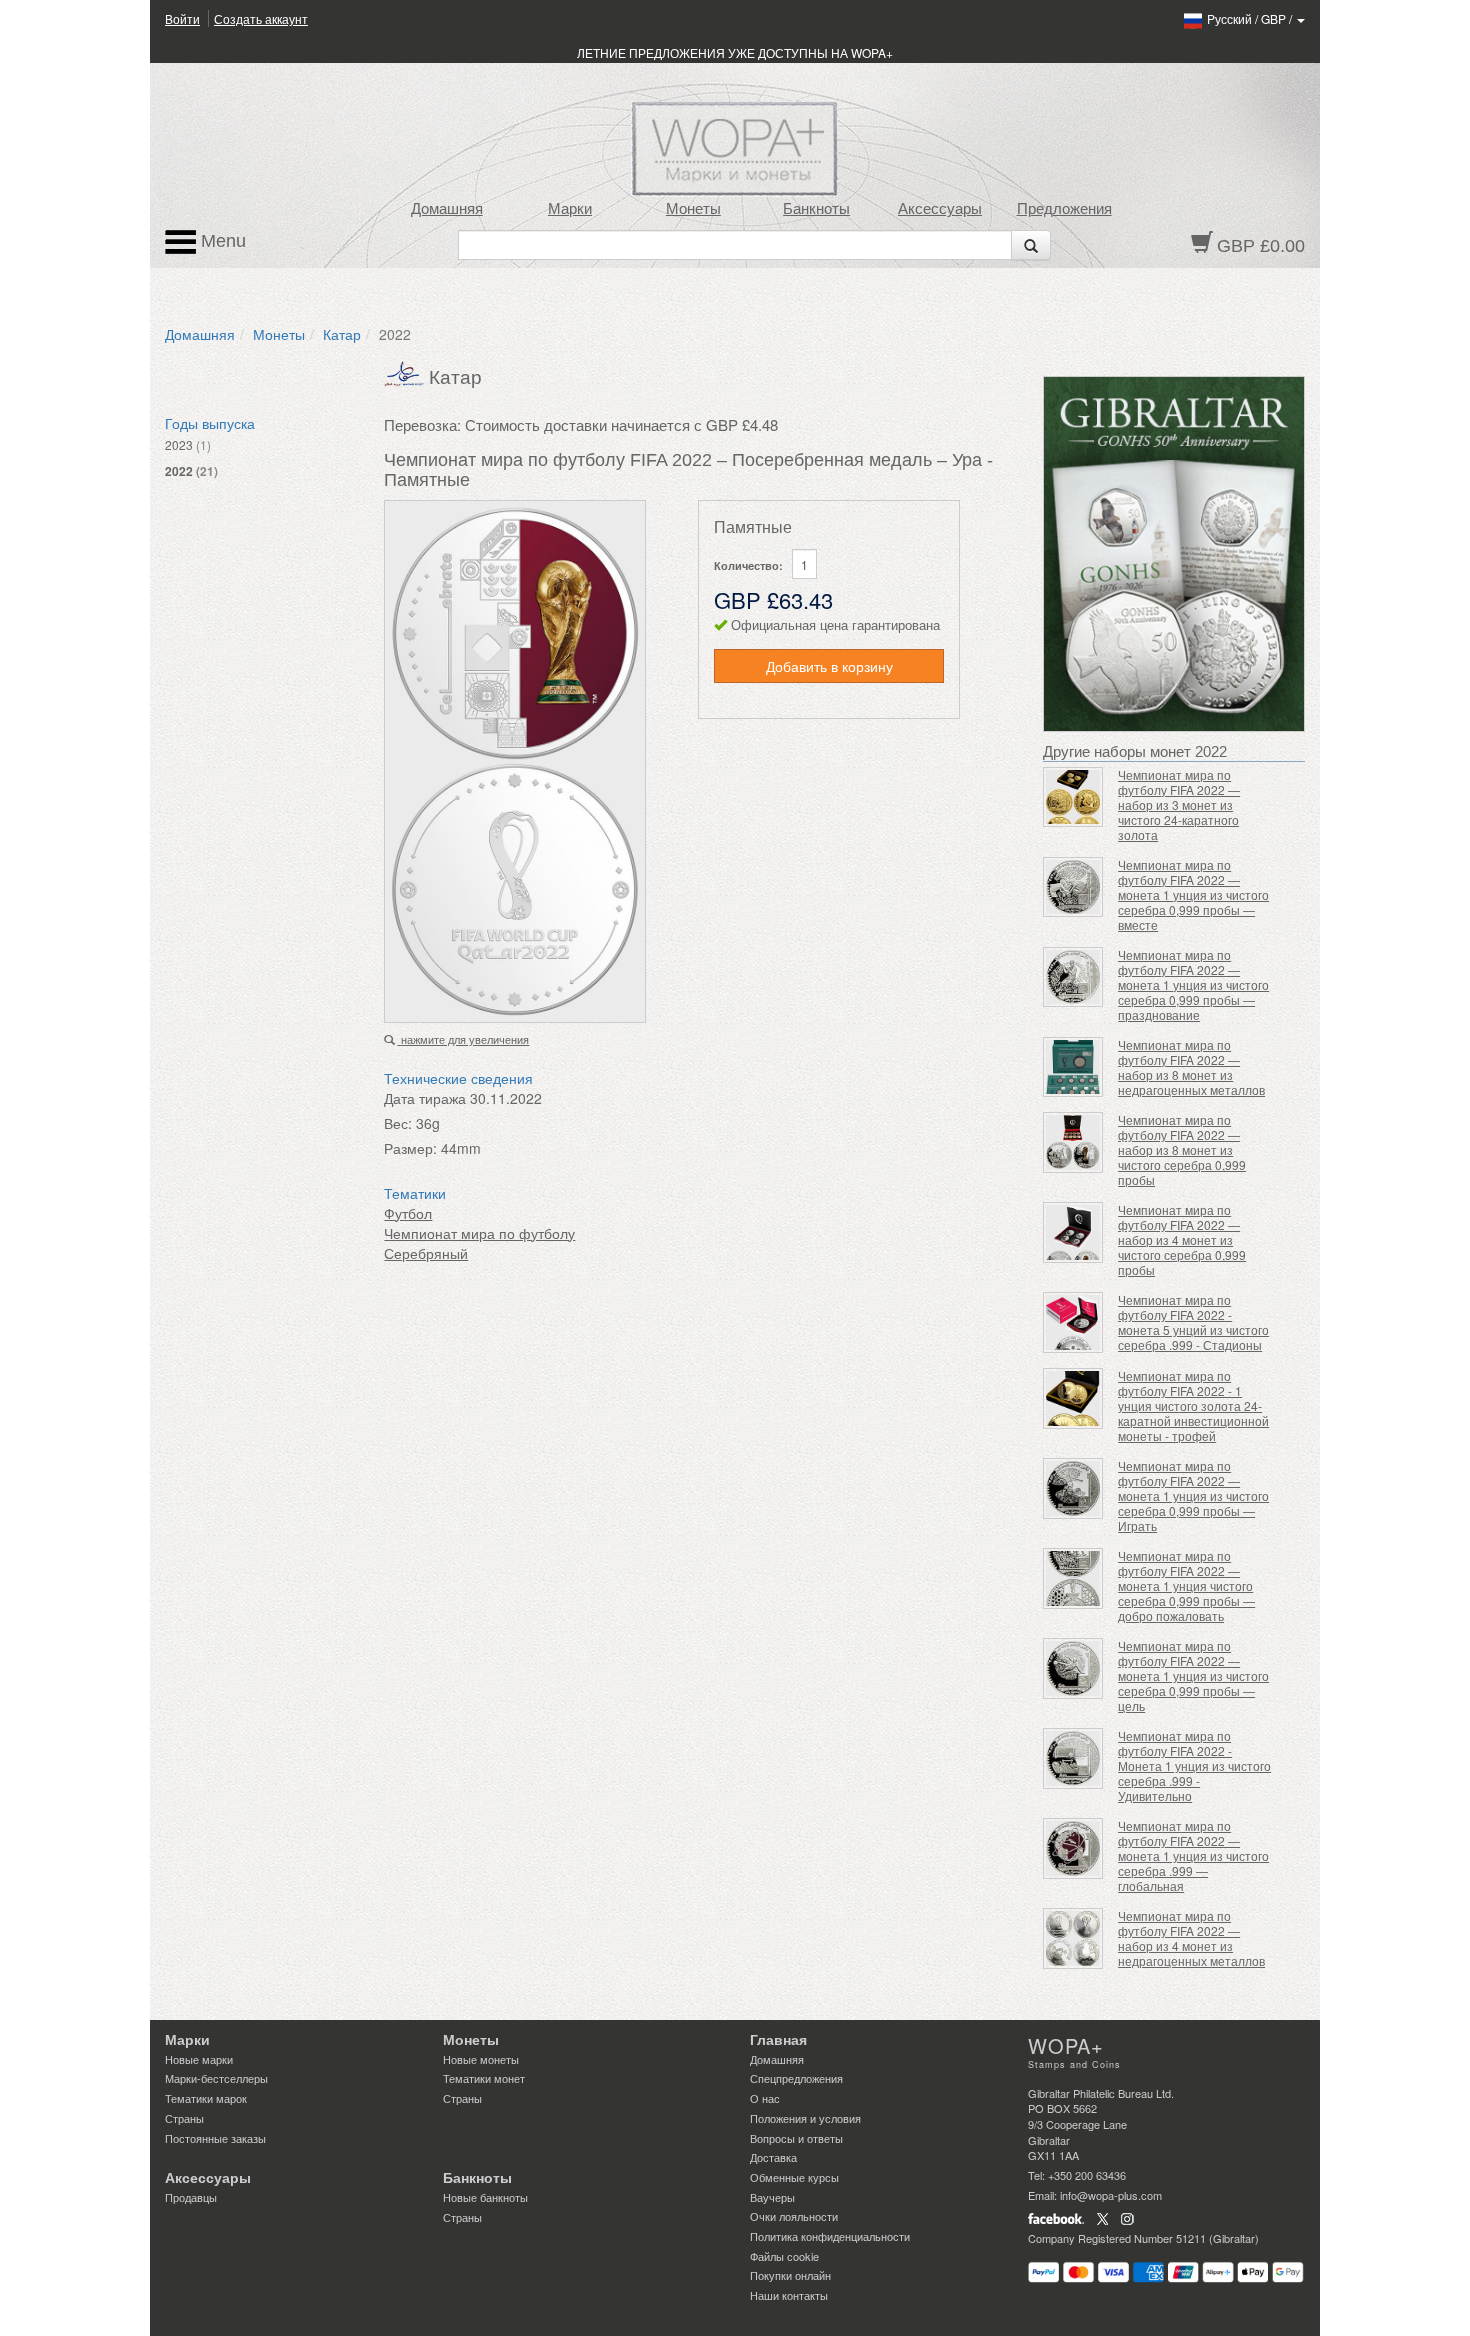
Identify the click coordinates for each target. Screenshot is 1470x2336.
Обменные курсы (794, 2177)
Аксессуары (940, 209)
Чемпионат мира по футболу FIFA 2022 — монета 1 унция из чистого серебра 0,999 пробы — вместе (1193, 894)
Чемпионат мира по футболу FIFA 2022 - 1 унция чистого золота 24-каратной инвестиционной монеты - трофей (1193, 1405)
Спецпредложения (796, 2078)
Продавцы (191, 2197)
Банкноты (816, 209)
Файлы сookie (784, 2256)
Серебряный (426, 1253)
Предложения (1064, 209)
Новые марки (199, 2059)
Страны (184, 2118)
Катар (342, 334)
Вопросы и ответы (796, 2138)
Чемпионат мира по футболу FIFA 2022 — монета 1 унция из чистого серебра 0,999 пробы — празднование (1193, 984)
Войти (182, 18)
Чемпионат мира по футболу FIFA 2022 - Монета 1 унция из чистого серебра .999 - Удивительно (1194, 1765)
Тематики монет (484, 2078)
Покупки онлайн (790, 2275)
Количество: (748, 565)
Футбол (408, 1213)
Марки (570, 209)
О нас (765, 2098)
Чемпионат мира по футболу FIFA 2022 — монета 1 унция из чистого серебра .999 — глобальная (1193, 1855)
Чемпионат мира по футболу (479, 1233)
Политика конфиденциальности (830, 2236)
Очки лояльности (794, 2216)
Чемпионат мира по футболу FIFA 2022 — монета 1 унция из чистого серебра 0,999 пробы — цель (1193, 1675)
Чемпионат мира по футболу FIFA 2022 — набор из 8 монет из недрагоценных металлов (1191, 1067)
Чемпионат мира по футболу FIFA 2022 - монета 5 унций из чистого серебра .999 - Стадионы (1193, 1322)
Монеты (693, 209)
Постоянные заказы (215, 2138)
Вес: (398, 1123)
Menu (221, 241)
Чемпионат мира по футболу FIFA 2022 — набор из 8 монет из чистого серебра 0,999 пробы (1182, 1149)
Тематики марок (206, 2098)
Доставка (773, 2157)
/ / (1251, 18)
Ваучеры (772, 2197)
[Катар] (406, 372)
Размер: (410, 1148)
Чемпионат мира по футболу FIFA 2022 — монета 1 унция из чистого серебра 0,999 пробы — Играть (1193, 1495)
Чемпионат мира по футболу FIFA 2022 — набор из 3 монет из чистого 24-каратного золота (1179, 804)
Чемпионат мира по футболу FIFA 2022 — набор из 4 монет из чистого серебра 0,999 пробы (1182, 1239)
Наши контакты (789, 2295)
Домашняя (447, 209)
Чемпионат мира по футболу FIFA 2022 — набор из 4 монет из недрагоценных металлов (1191, 1938)
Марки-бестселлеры (216, 2078)
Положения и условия (805, 2118)
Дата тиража (425, 1098)
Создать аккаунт (261, 18)
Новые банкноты (485, 2197)
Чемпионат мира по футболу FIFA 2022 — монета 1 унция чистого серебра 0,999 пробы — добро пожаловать (1186, 1585)
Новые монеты (481, 2059)
